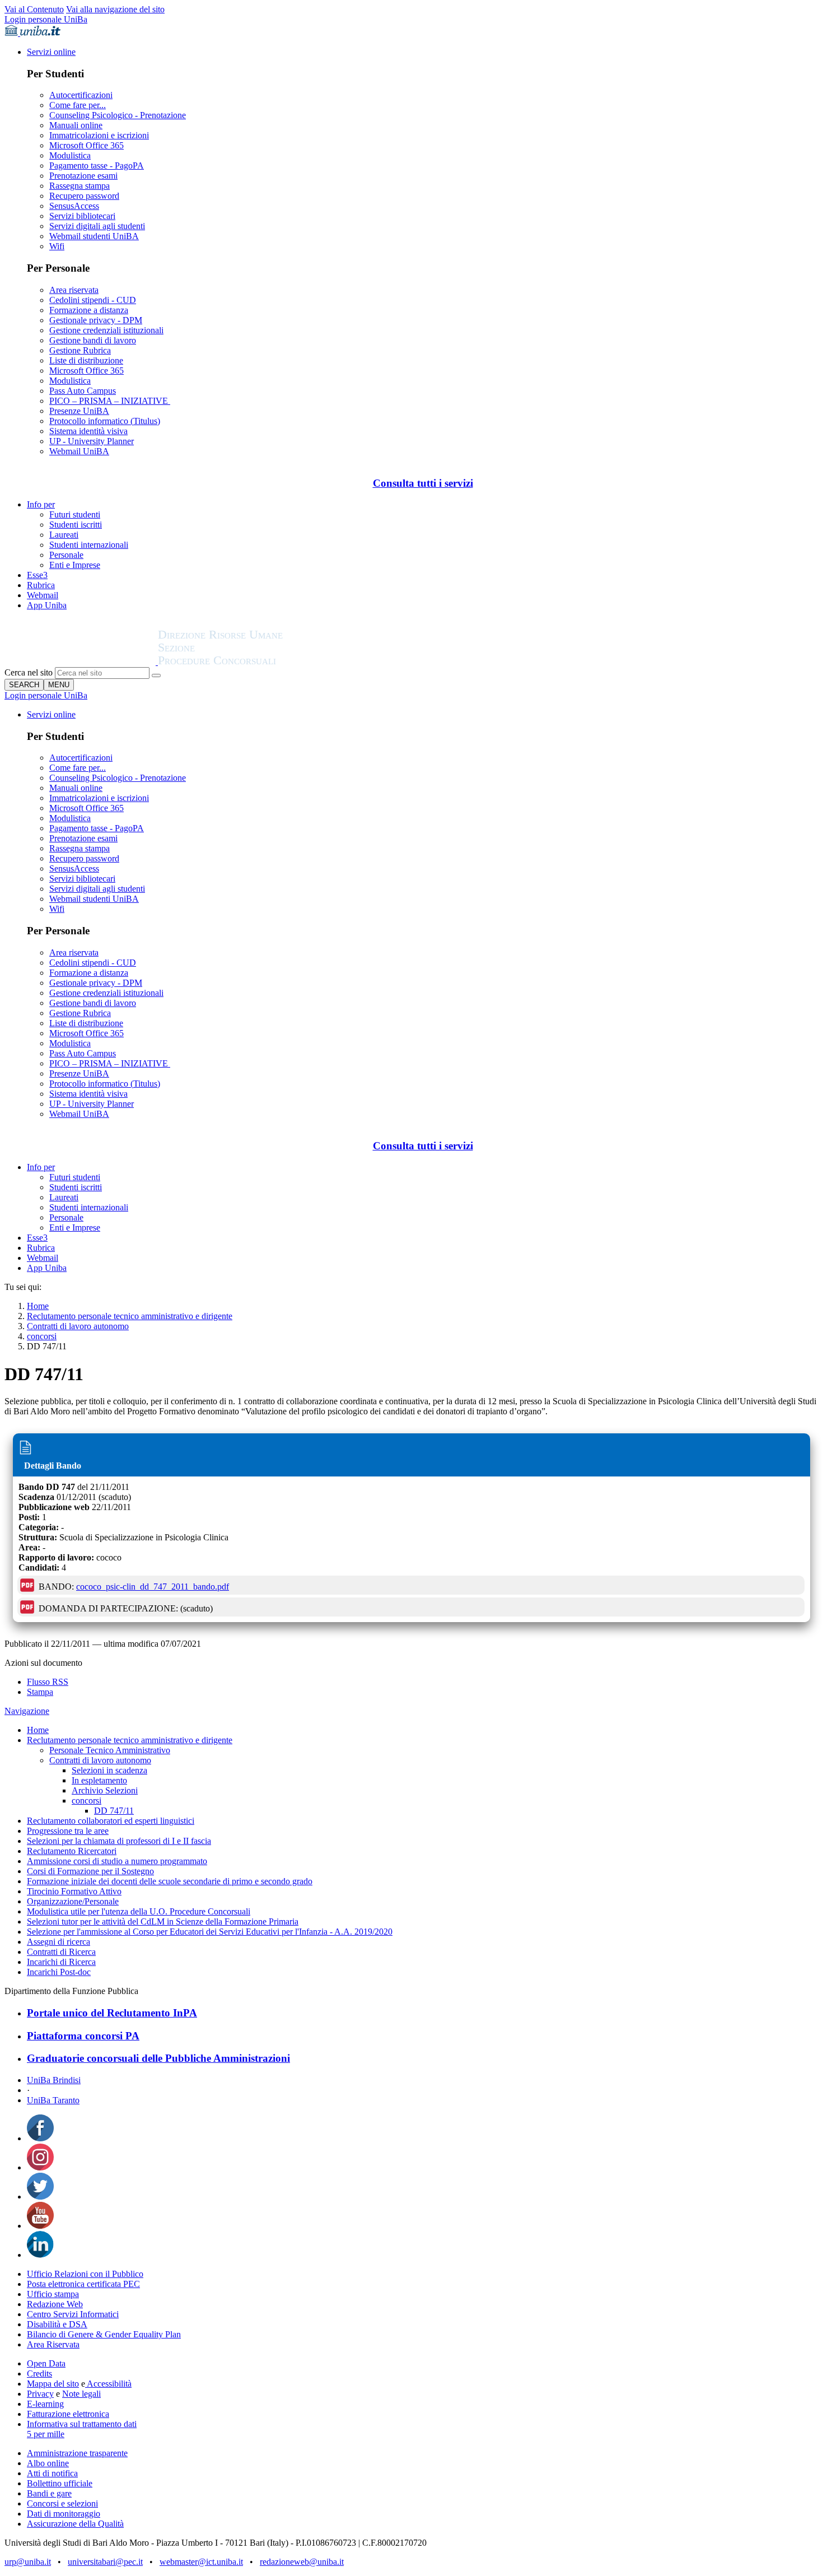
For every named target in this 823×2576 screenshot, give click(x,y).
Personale (66, 555)
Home (38, 1306)
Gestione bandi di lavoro (93, 340)
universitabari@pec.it (105, 2562)
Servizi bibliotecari (82, 216)
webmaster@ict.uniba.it (201, 2562)
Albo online (48, 2463)
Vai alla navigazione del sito (115, 9)
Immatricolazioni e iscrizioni (99, 135)
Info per (41, 504)
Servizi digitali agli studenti (97, 226)
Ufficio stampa (53, 2294)
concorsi (42, 1336)
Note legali (81, 2394)
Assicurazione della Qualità (75, 2524)
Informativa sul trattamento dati (82, 2424)
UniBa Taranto (53, 2100)
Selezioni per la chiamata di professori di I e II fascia (119, 1841)
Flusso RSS (48, 1682)
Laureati (64, 535)
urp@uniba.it (28, 2562)
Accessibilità (108, 2384)
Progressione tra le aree (68, 1831)
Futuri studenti (75, 514)
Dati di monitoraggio (64, 2514)
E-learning (45, 2404)
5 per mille (46, 2434)
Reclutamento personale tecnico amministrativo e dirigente (130, 1316)
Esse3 (37, 575)
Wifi (57, 246)
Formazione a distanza (89, 310)
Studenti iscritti (76, 525)
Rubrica (41, 585)
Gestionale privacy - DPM (96, 320)
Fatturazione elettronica (68, 2414)
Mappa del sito (53, 2384)
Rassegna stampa (80, 186)
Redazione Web (55, 2304)
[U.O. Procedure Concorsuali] (81, 662)
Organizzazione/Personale (73, 1901)
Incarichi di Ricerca (61, 1962)
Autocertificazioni (81, 95)
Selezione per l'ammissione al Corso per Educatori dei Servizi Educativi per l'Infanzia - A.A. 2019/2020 (210, 1932)
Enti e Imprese (75, 565)
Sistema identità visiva (88, 431)
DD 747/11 (114, 1811)
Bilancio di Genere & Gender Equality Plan (104, 2334)
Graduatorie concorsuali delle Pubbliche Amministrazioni (158, 2058)
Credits (39, 2374)
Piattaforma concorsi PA (83, 2036)
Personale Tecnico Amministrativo (110, 1750)
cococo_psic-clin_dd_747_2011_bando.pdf (153, 1587)
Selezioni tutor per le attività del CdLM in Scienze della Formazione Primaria (163, 1921)
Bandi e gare (49, 2493)
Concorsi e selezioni (62, 2503)
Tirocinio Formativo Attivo (74, 1891)
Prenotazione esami (83, 176)
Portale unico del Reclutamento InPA (112, 2013)
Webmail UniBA (79, 451)
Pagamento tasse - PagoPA (97, 166)
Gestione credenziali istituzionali (106, 330)
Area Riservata (53, 2344)
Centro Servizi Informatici (73, 2314)
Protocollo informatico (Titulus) (105, 421)
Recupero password (84, 196)
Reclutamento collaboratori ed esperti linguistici (111, 1821)
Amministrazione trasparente (77, 2453)
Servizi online (51, 52)
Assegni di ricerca (59, 1942)
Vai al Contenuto (34, 9)
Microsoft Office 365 (86, 145)
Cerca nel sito (29, 672)
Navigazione (27, 1711)
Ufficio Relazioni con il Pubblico (85, 2274)
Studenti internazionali (89, 545)
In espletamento (99, 1780)
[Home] (247, 662)
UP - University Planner (92, 441)
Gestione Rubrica (80, 350)
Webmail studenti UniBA (94, 236)
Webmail (43, 595)
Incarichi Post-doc (59, 1972)
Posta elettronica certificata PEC (83, 2284)
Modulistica (70, 155)
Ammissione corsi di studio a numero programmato (117, 1861)
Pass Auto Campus (83, 391)
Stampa (40, 1692)
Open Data (46, 2363)
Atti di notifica (52, 2473)
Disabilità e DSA (57, 2324)
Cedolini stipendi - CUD (93, 300)
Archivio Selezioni (105, 1790)
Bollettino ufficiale (60, 2483)
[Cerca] (156, 676)
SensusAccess (74, 206)
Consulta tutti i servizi (423, 483)
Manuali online (76, 125)
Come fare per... (78, 105)
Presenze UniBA (79, 411)
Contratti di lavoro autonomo (78, 1326)
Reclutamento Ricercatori (72, 1851)
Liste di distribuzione (86, 360)
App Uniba (47, 605)
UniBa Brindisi (54, 2080)
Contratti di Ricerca (61, 1952)
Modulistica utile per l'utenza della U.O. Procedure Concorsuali (139, 1911)
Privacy (40, 2394)
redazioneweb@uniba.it (302, 2562)
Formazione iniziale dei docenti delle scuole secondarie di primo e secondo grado (170, 1881)
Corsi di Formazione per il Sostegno (90, 1871)
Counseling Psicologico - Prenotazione (118, 115)
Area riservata (74, 290)
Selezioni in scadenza (109, 1770)
